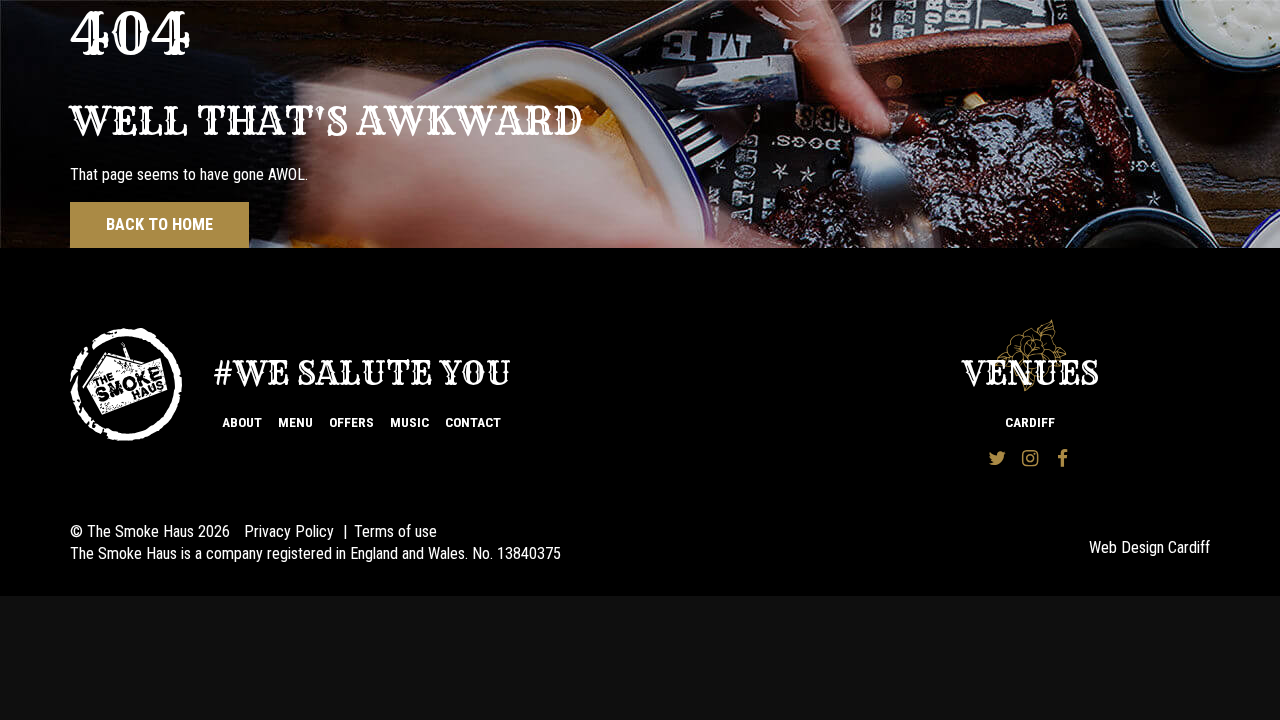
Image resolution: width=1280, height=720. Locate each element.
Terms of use (395, 531)
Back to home (159, 224)
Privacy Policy (289, 531)
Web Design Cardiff (1149, 547)
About (242, 422)
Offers (351, 422)
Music (409, 422)
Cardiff (1030, 422)
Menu (295, 422)
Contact (473, 422)
